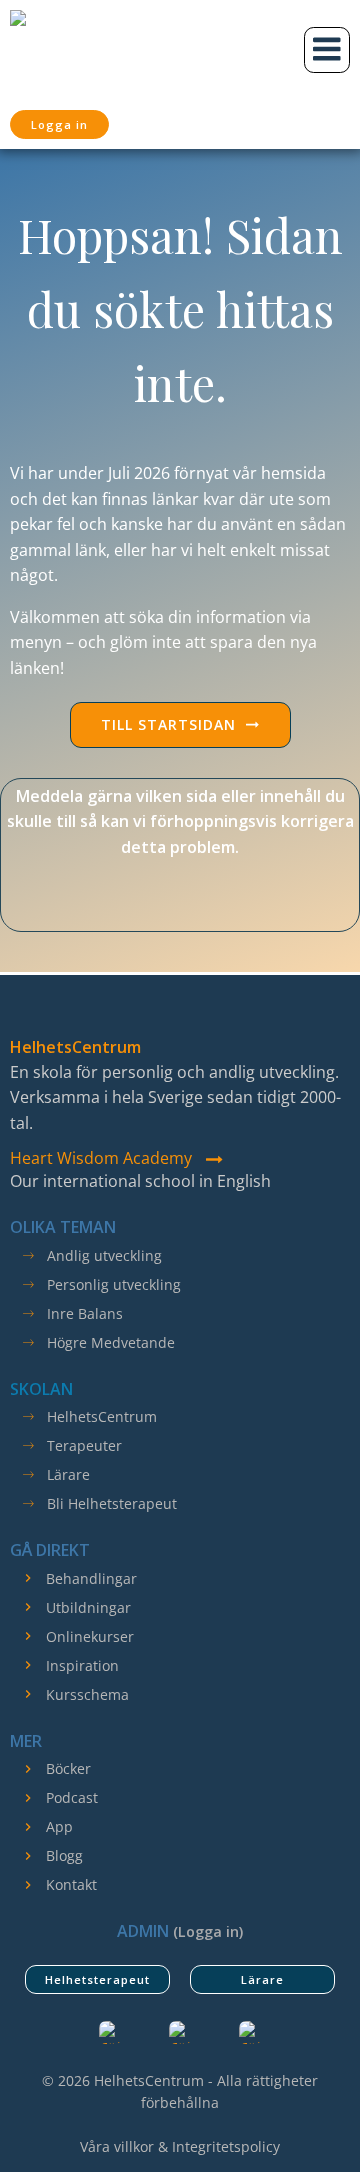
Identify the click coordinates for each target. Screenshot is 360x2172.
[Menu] (327, 50)
